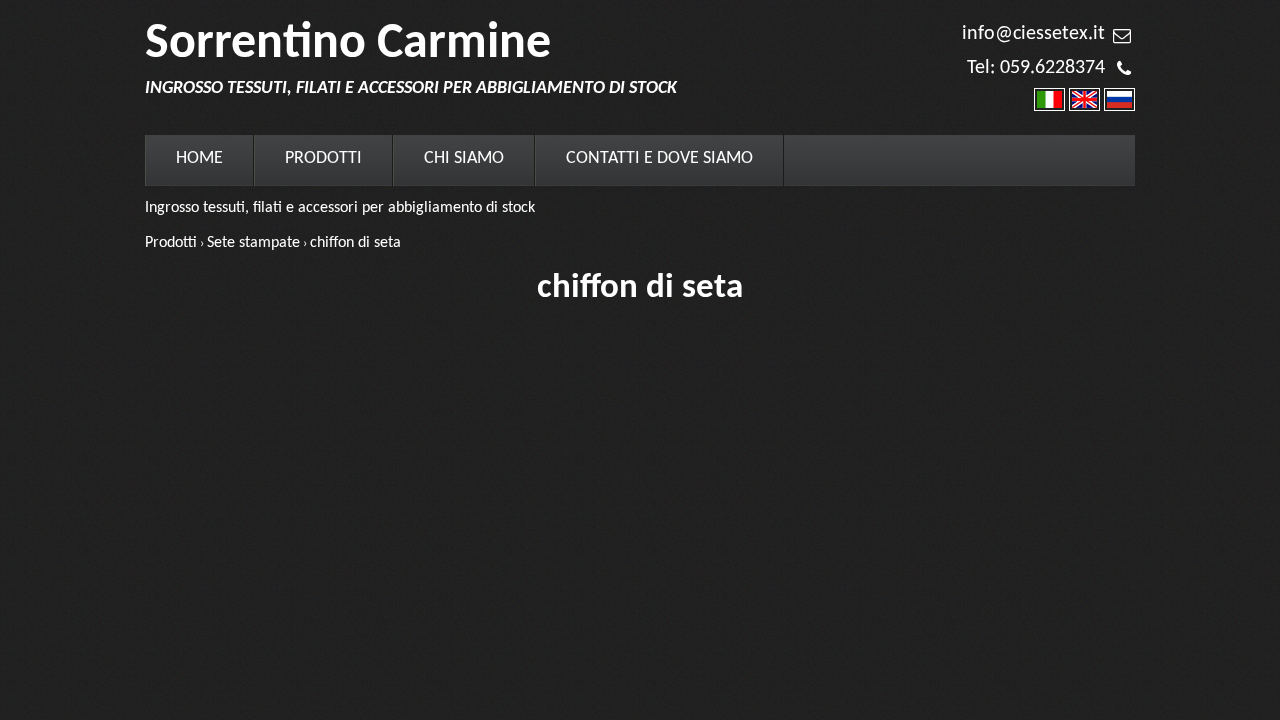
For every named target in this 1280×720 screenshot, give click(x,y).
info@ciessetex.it (1033, 34)
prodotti (323, 158)
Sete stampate (253, 243)
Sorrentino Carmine (348, 44)
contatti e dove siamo (659, 158)
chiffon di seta (355, 243)
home (199, 158)
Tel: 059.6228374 (1036, 68)
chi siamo (464, 158)
